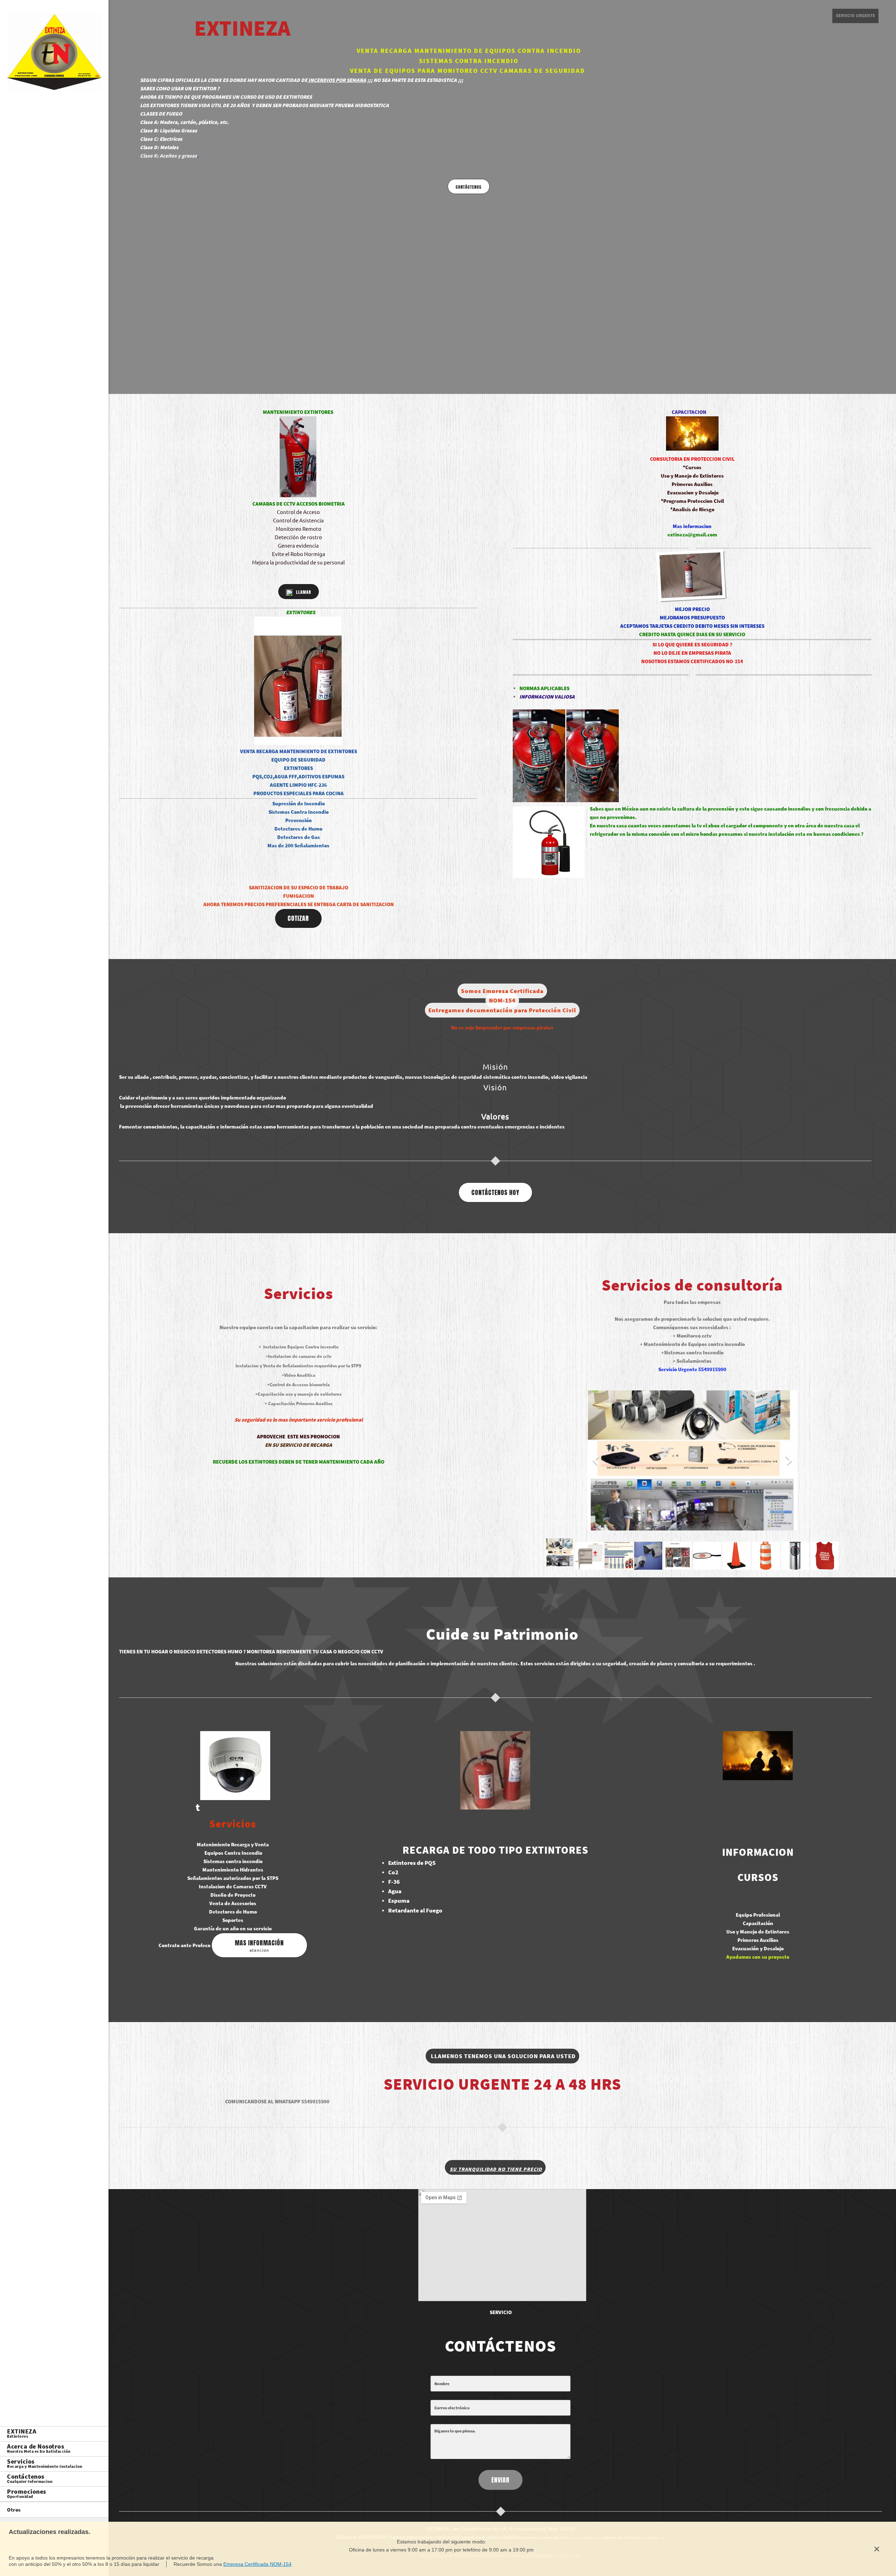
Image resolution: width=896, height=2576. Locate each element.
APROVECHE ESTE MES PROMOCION (298, 1436)
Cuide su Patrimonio (502, 1634)
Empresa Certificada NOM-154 (257, 2564)
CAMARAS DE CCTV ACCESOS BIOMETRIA (299, 504)
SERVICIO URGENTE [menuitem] (855, 16)
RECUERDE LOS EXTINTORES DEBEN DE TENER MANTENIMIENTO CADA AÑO (299, 1462)
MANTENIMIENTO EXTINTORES (298, 412)
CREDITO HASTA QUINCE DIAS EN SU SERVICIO (692, 634)
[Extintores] (54, 54)
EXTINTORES (300, 612)
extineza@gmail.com (692, 534)
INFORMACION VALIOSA (547, 697)
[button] (692, 1462)
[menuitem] (54, 2434)
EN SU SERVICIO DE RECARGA (299, 1445)
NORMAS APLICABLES (544, 688)
